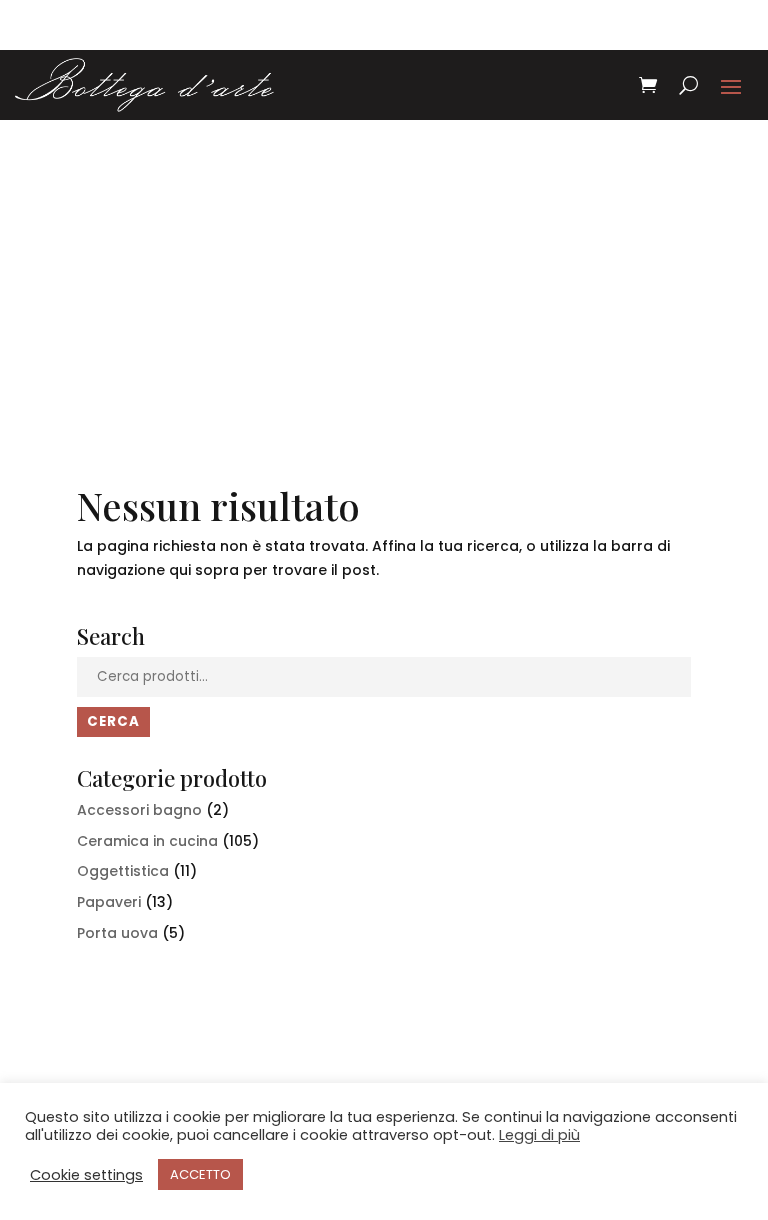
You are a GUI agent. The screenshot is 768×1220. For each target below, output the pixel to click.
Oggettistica (123, 871)
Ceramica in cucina (147, 841)
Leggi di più (539, 1135)
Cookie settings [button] (86, 1175)
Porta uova (117, 933)
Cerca (113, 721)
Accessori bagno (139, 810)
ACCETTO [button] (200, 1174)
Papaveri (109, 902)
